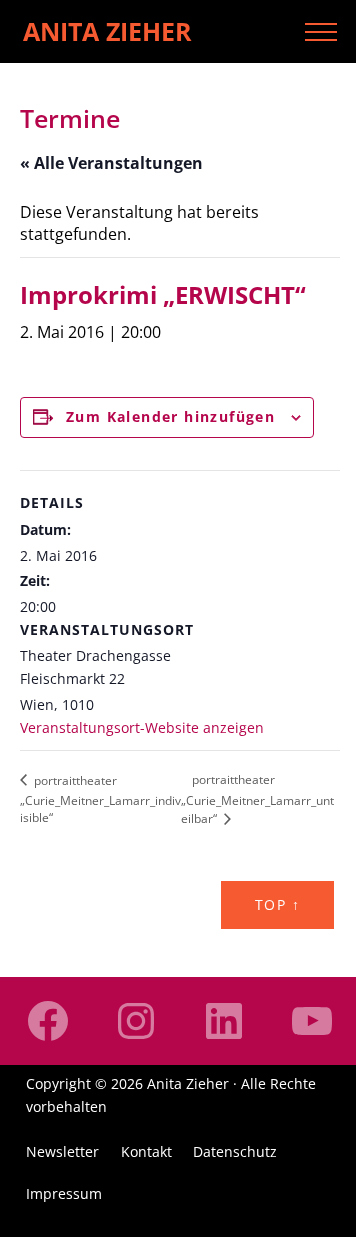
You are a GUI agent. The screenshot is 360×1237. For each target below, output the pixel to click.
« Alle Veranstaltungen (111, 163)
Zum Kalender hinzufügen (170, 416)
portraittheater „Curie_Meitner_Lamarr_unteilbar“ (257, 798)
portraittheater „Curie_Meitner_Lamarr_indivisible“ (100, 799)
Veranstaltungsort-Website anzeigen (142, 727)
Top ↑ (277, 904)
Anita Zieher (107, 31)
